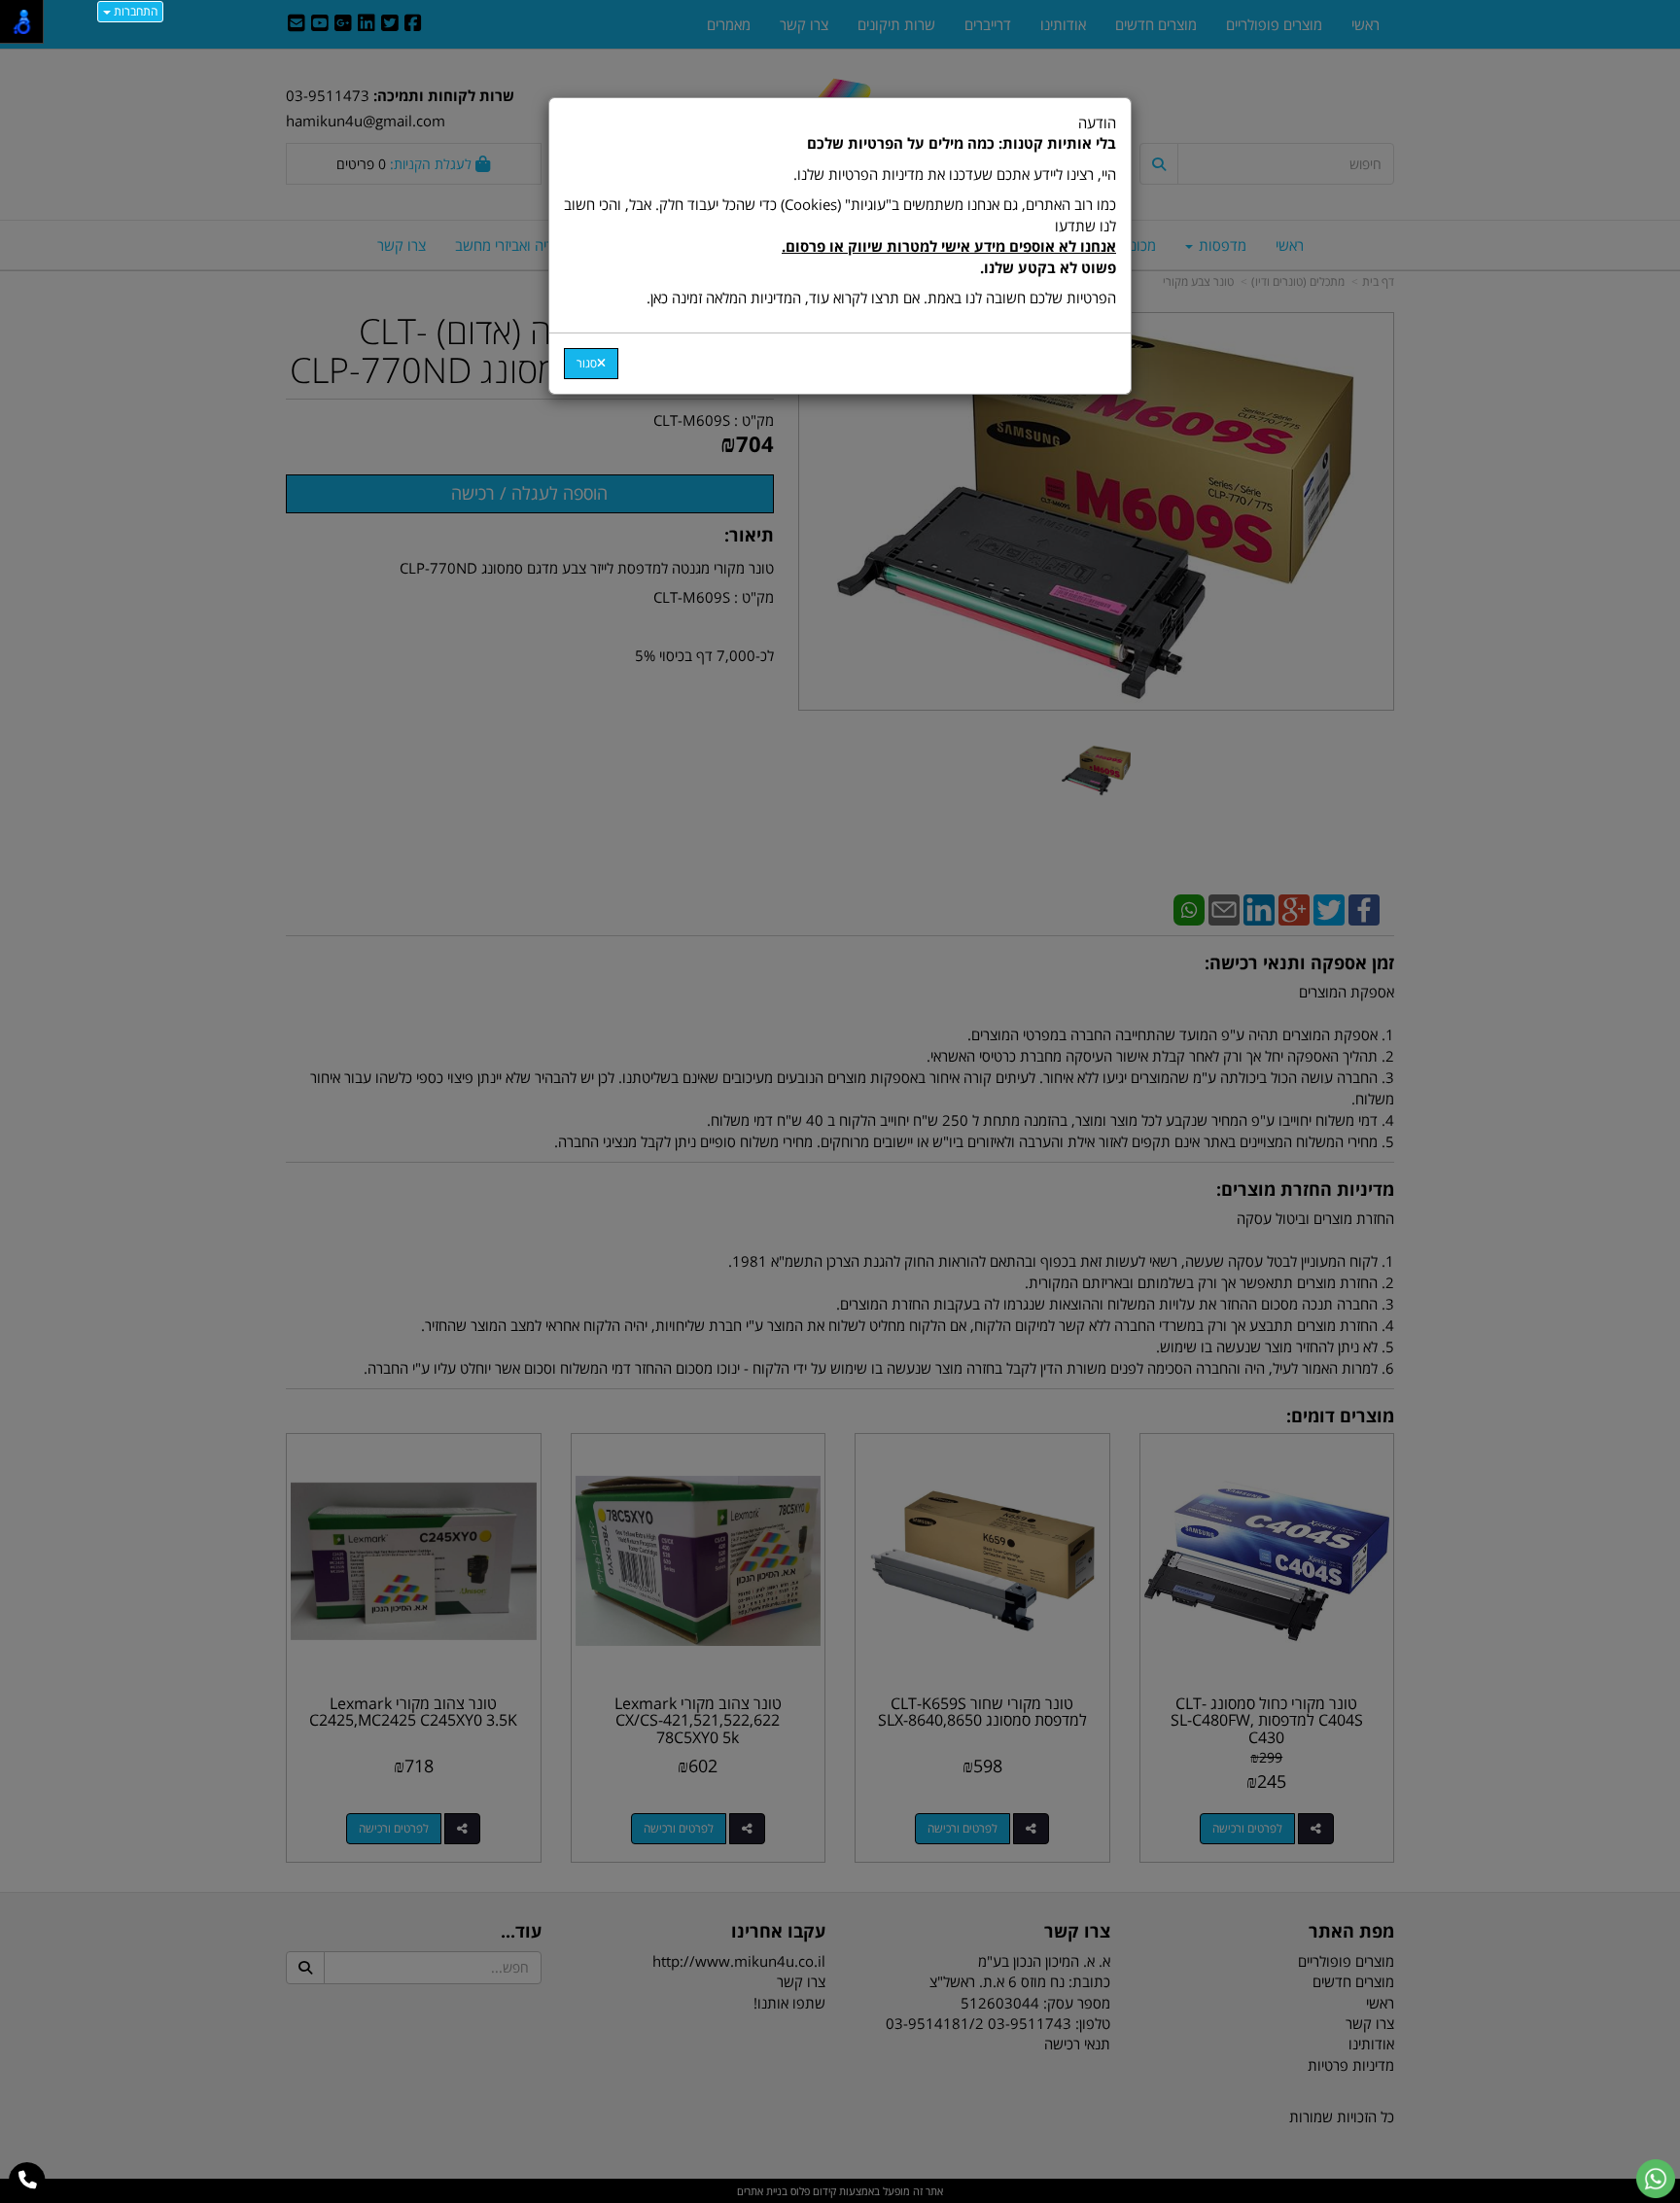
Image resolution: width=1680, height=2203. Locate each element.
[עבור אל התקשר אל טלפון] (28, 2181)
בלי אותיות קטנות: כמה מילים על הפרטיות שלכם (962, 143)
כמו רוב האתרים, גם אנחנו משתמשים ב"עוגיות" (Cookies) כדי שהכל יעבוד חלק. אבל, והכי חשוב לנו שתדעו (840, 235)
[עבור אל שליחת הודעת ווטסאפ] (1656, 2179)
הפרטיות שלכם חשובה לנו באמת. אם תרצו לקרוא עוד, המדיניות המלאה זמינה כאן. (881, 297)
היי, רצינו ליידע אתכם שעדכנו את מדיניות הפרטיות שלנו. (955, 174)
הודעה (840, 210)
